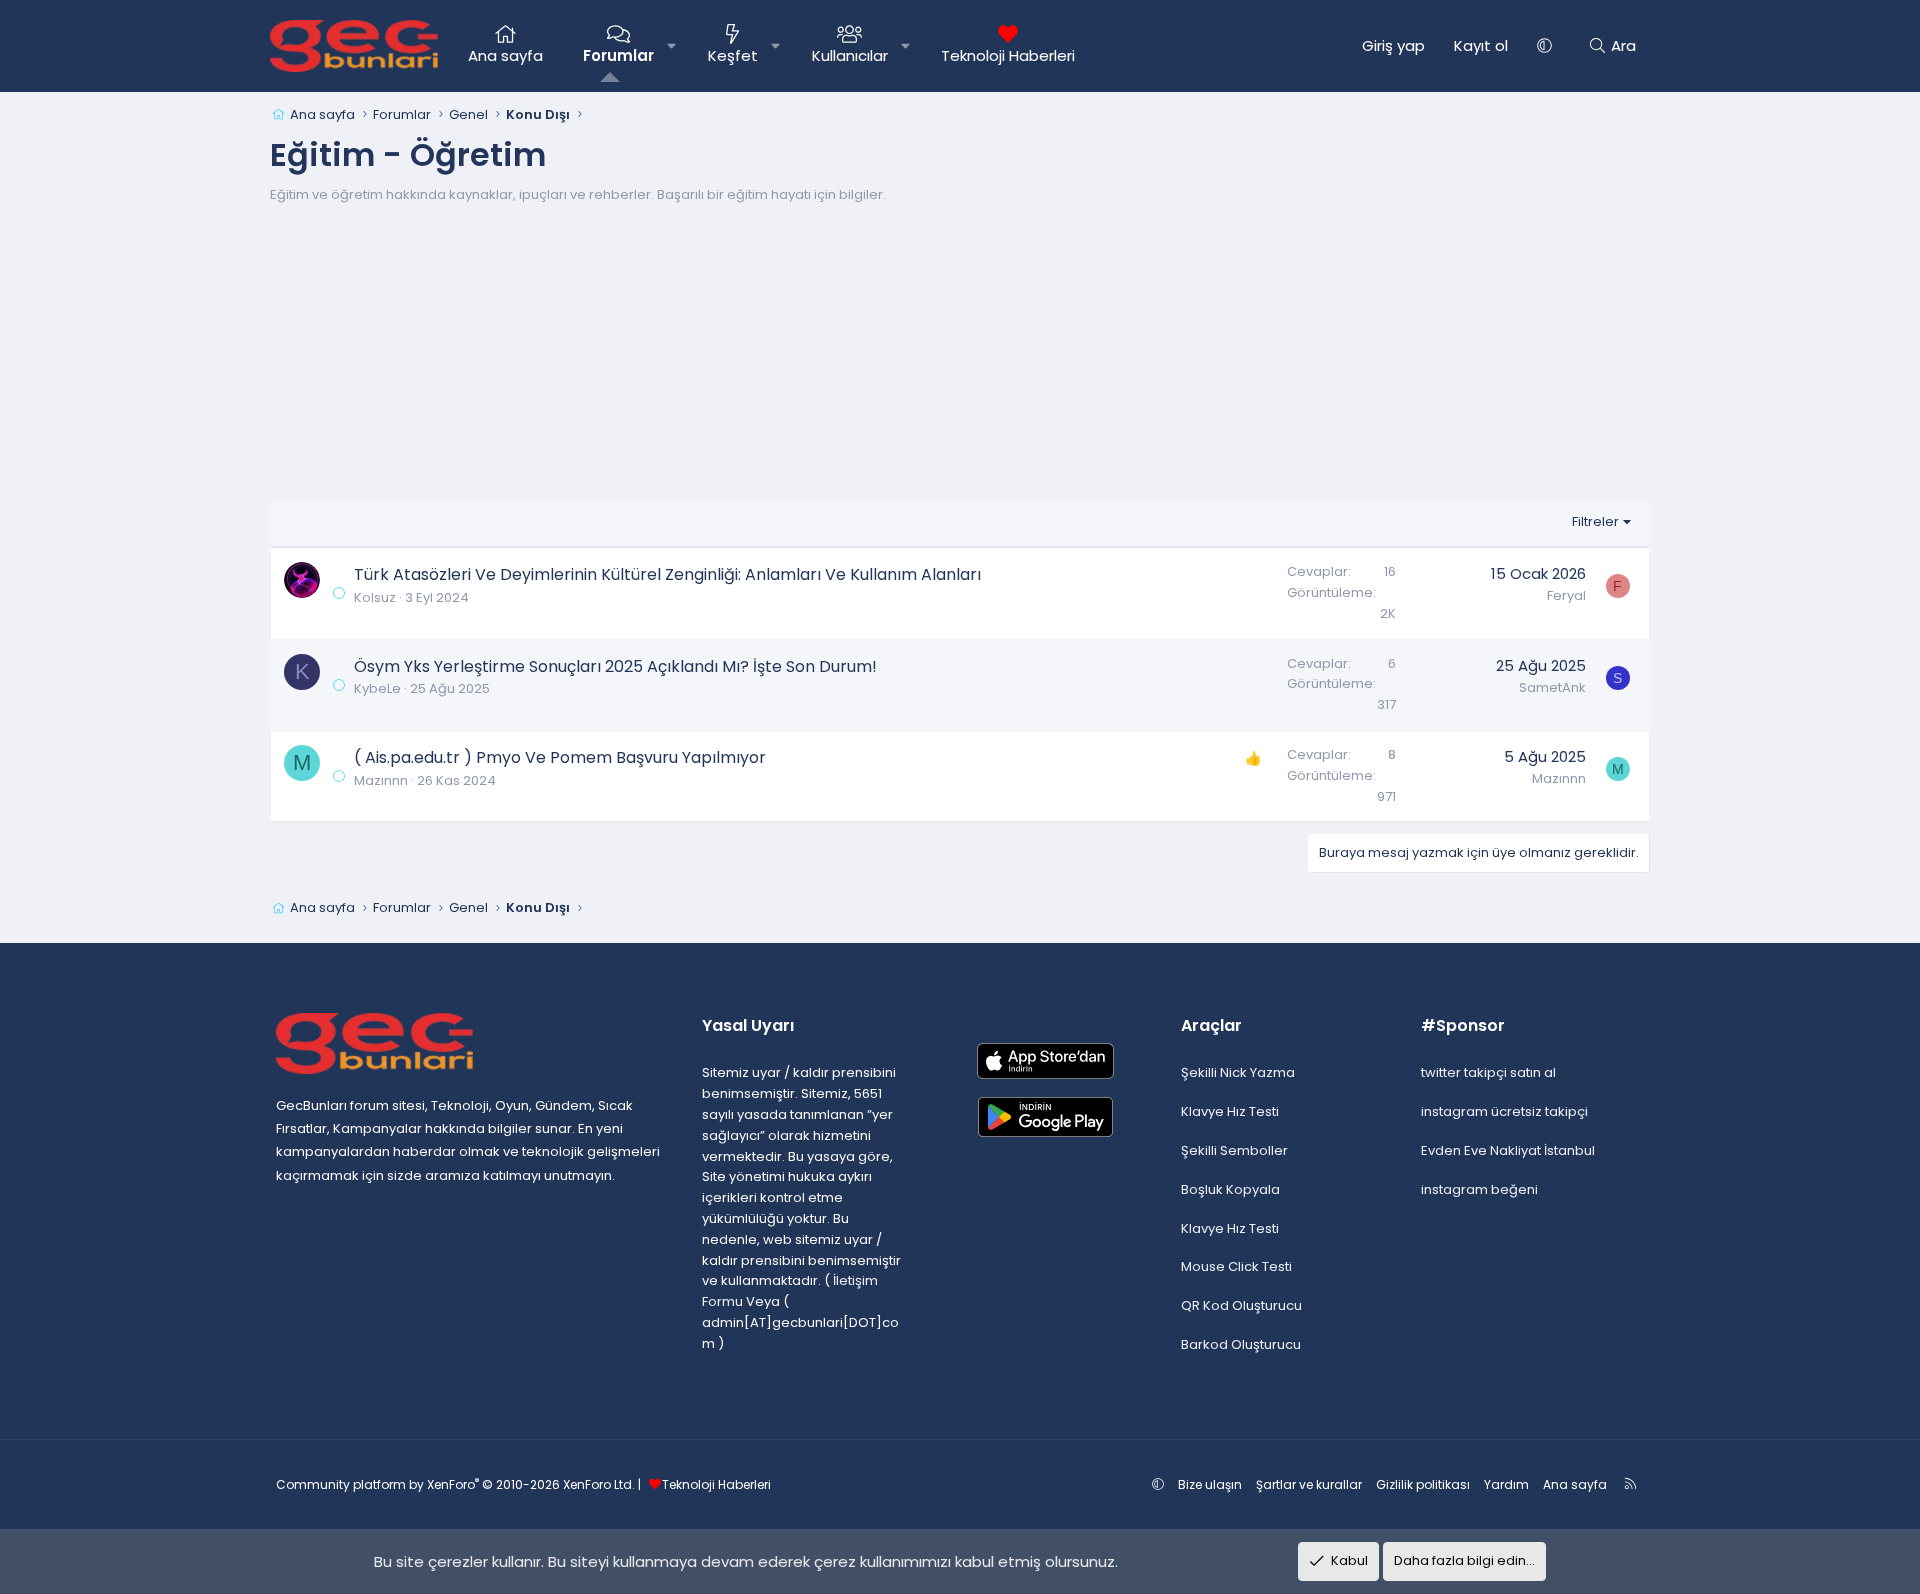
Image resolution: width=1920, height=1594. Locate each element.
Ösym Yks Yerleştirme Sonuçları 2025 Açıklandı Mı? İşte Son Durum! (615, 666)
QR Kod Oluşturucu (1241, 1305)
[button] (671, 46)
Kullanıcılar (850, 55)
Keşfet (733, 55)
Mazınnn (381, 780)
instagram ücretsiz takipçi (1504, 1111)
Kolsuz (375, 597)
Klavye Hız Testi (1230, 1111)
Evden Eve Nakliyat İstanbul (1508, 1150)
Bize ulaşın (1210, 1484)
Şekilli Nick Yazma (1238, 1072)
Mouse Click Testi (1236, 1266)
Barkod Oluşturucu (1241, 1344)
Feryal (1566, 595)
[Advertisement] (960, 358)
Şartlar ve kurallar (1309, 1484)
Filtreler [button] (1595, 521)
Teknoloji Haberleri (1008, 55)
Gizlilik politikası (1423, 1484)
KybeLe (377, 688)
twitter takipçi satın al (1488, 1072)
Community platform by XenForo (455, 1484)
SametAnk (1552, 687)
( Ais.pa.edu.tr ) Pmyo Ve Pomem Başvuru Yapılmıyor (560, 757)
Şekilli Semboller (1234, 1150)
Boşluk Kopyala (1230, 1189)
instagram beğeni (1479, 1189)
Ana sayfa (505, 55)
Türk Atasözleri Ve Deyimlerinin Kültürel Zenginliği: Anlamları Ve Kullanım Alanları (667, 574)
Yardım (1506, 1484)
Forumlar (618, 55)
